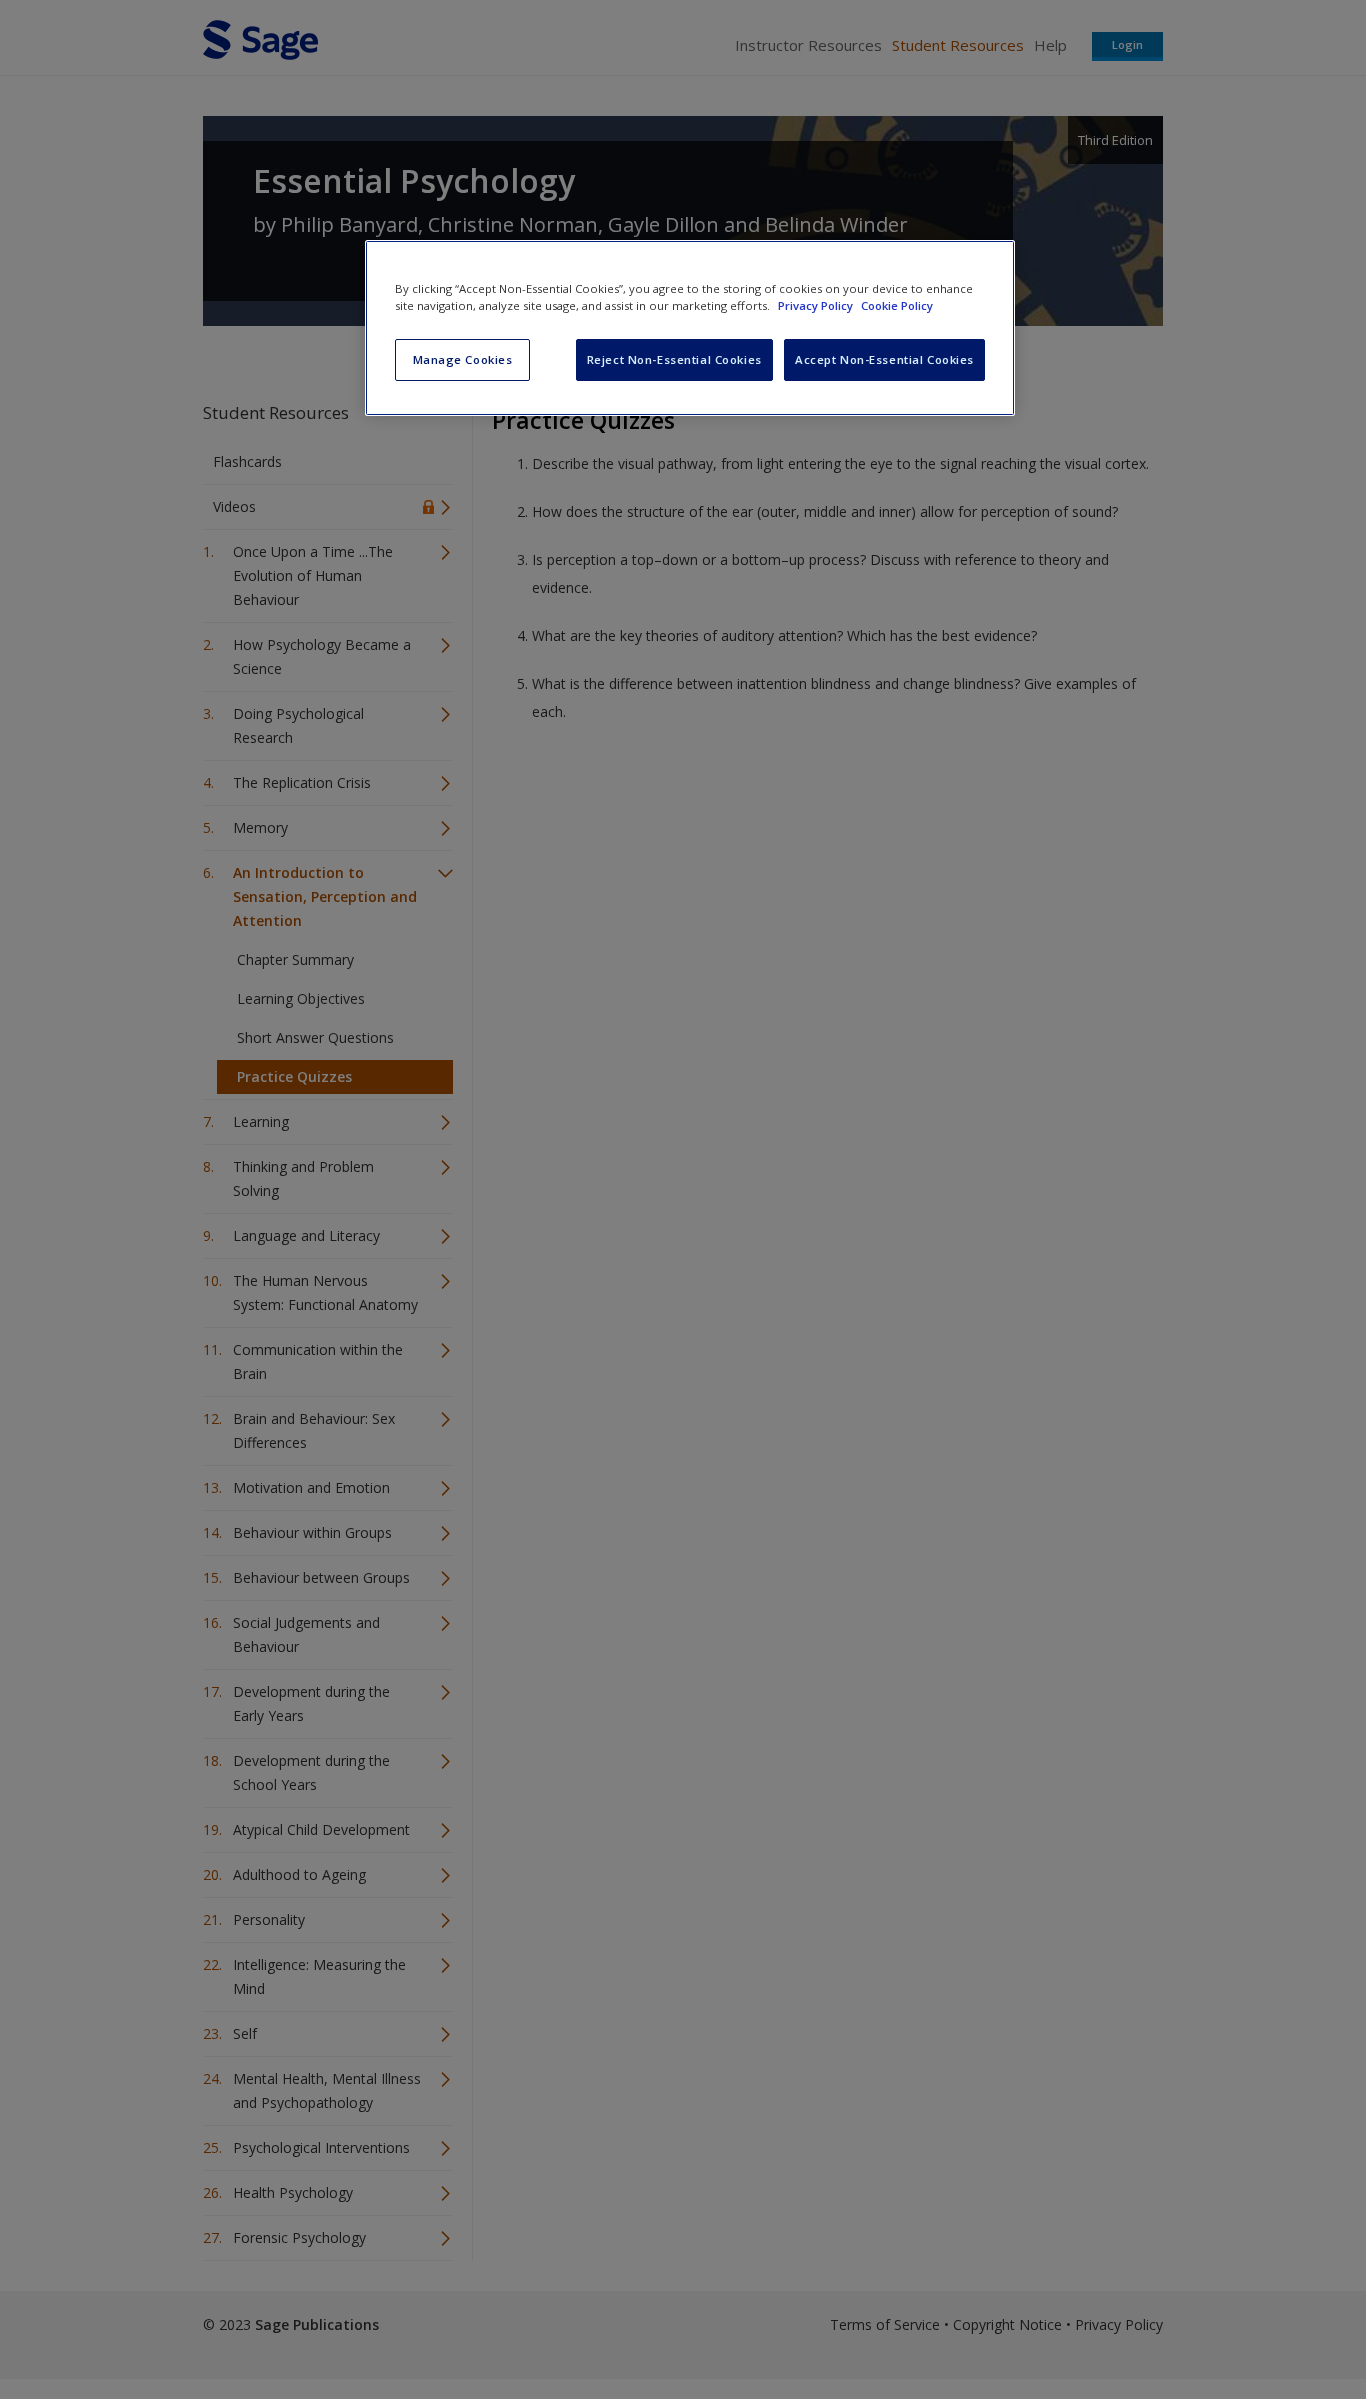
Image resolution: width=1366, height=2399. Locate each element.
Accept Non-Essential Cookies (884, 359)
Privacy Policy (817, 305)
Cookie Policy (897, 305)
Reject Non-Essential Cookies (674, 359)
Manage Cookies (463, 359)
